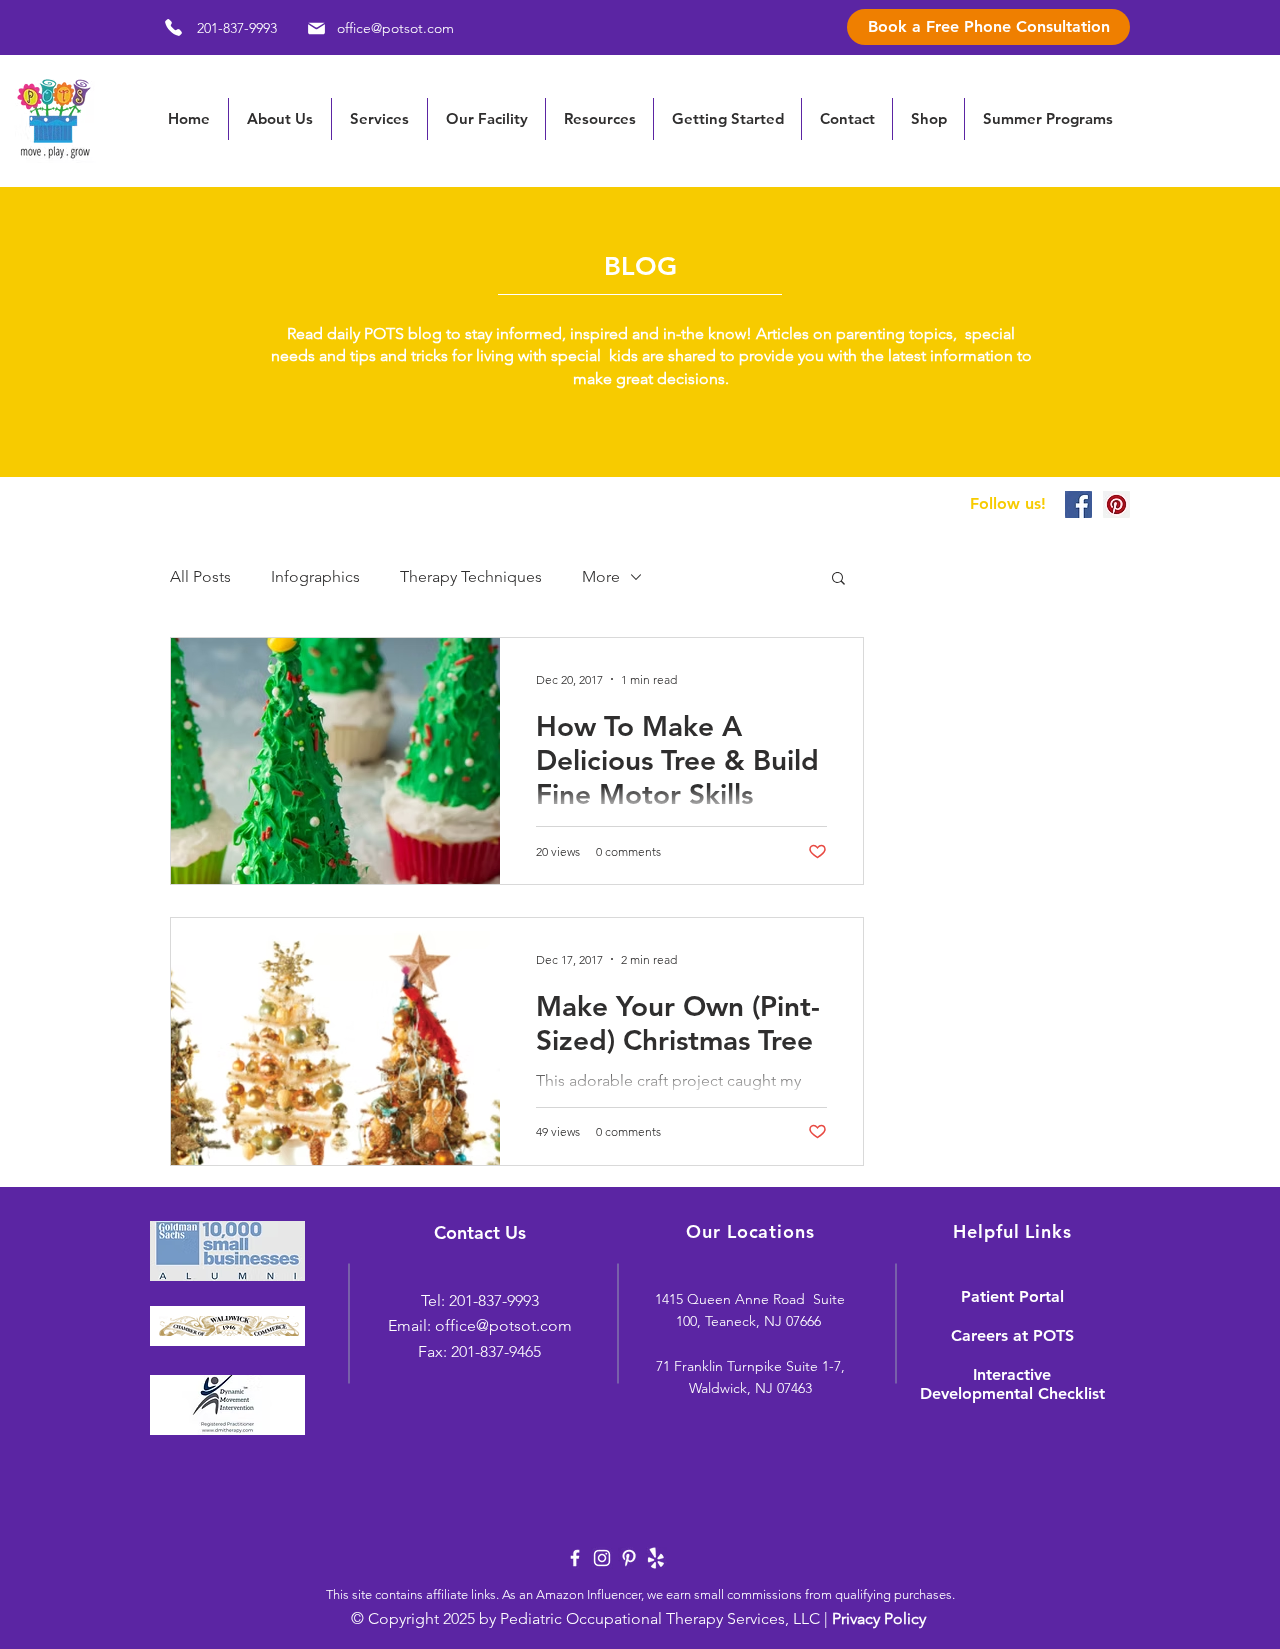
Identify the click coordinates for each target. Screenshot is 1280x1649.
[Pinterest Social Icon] (1116, 504)
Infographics (315, 576)
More (601, 576)
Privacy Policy (879, 1618)
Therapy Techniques (471, 576)
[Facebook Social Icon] (1078, 504)
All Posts (200, 576)
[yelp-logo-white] (656, 1558)
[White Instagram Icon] (602, 1558)
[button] (599, 119)
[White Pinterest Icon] (629, 1558)
